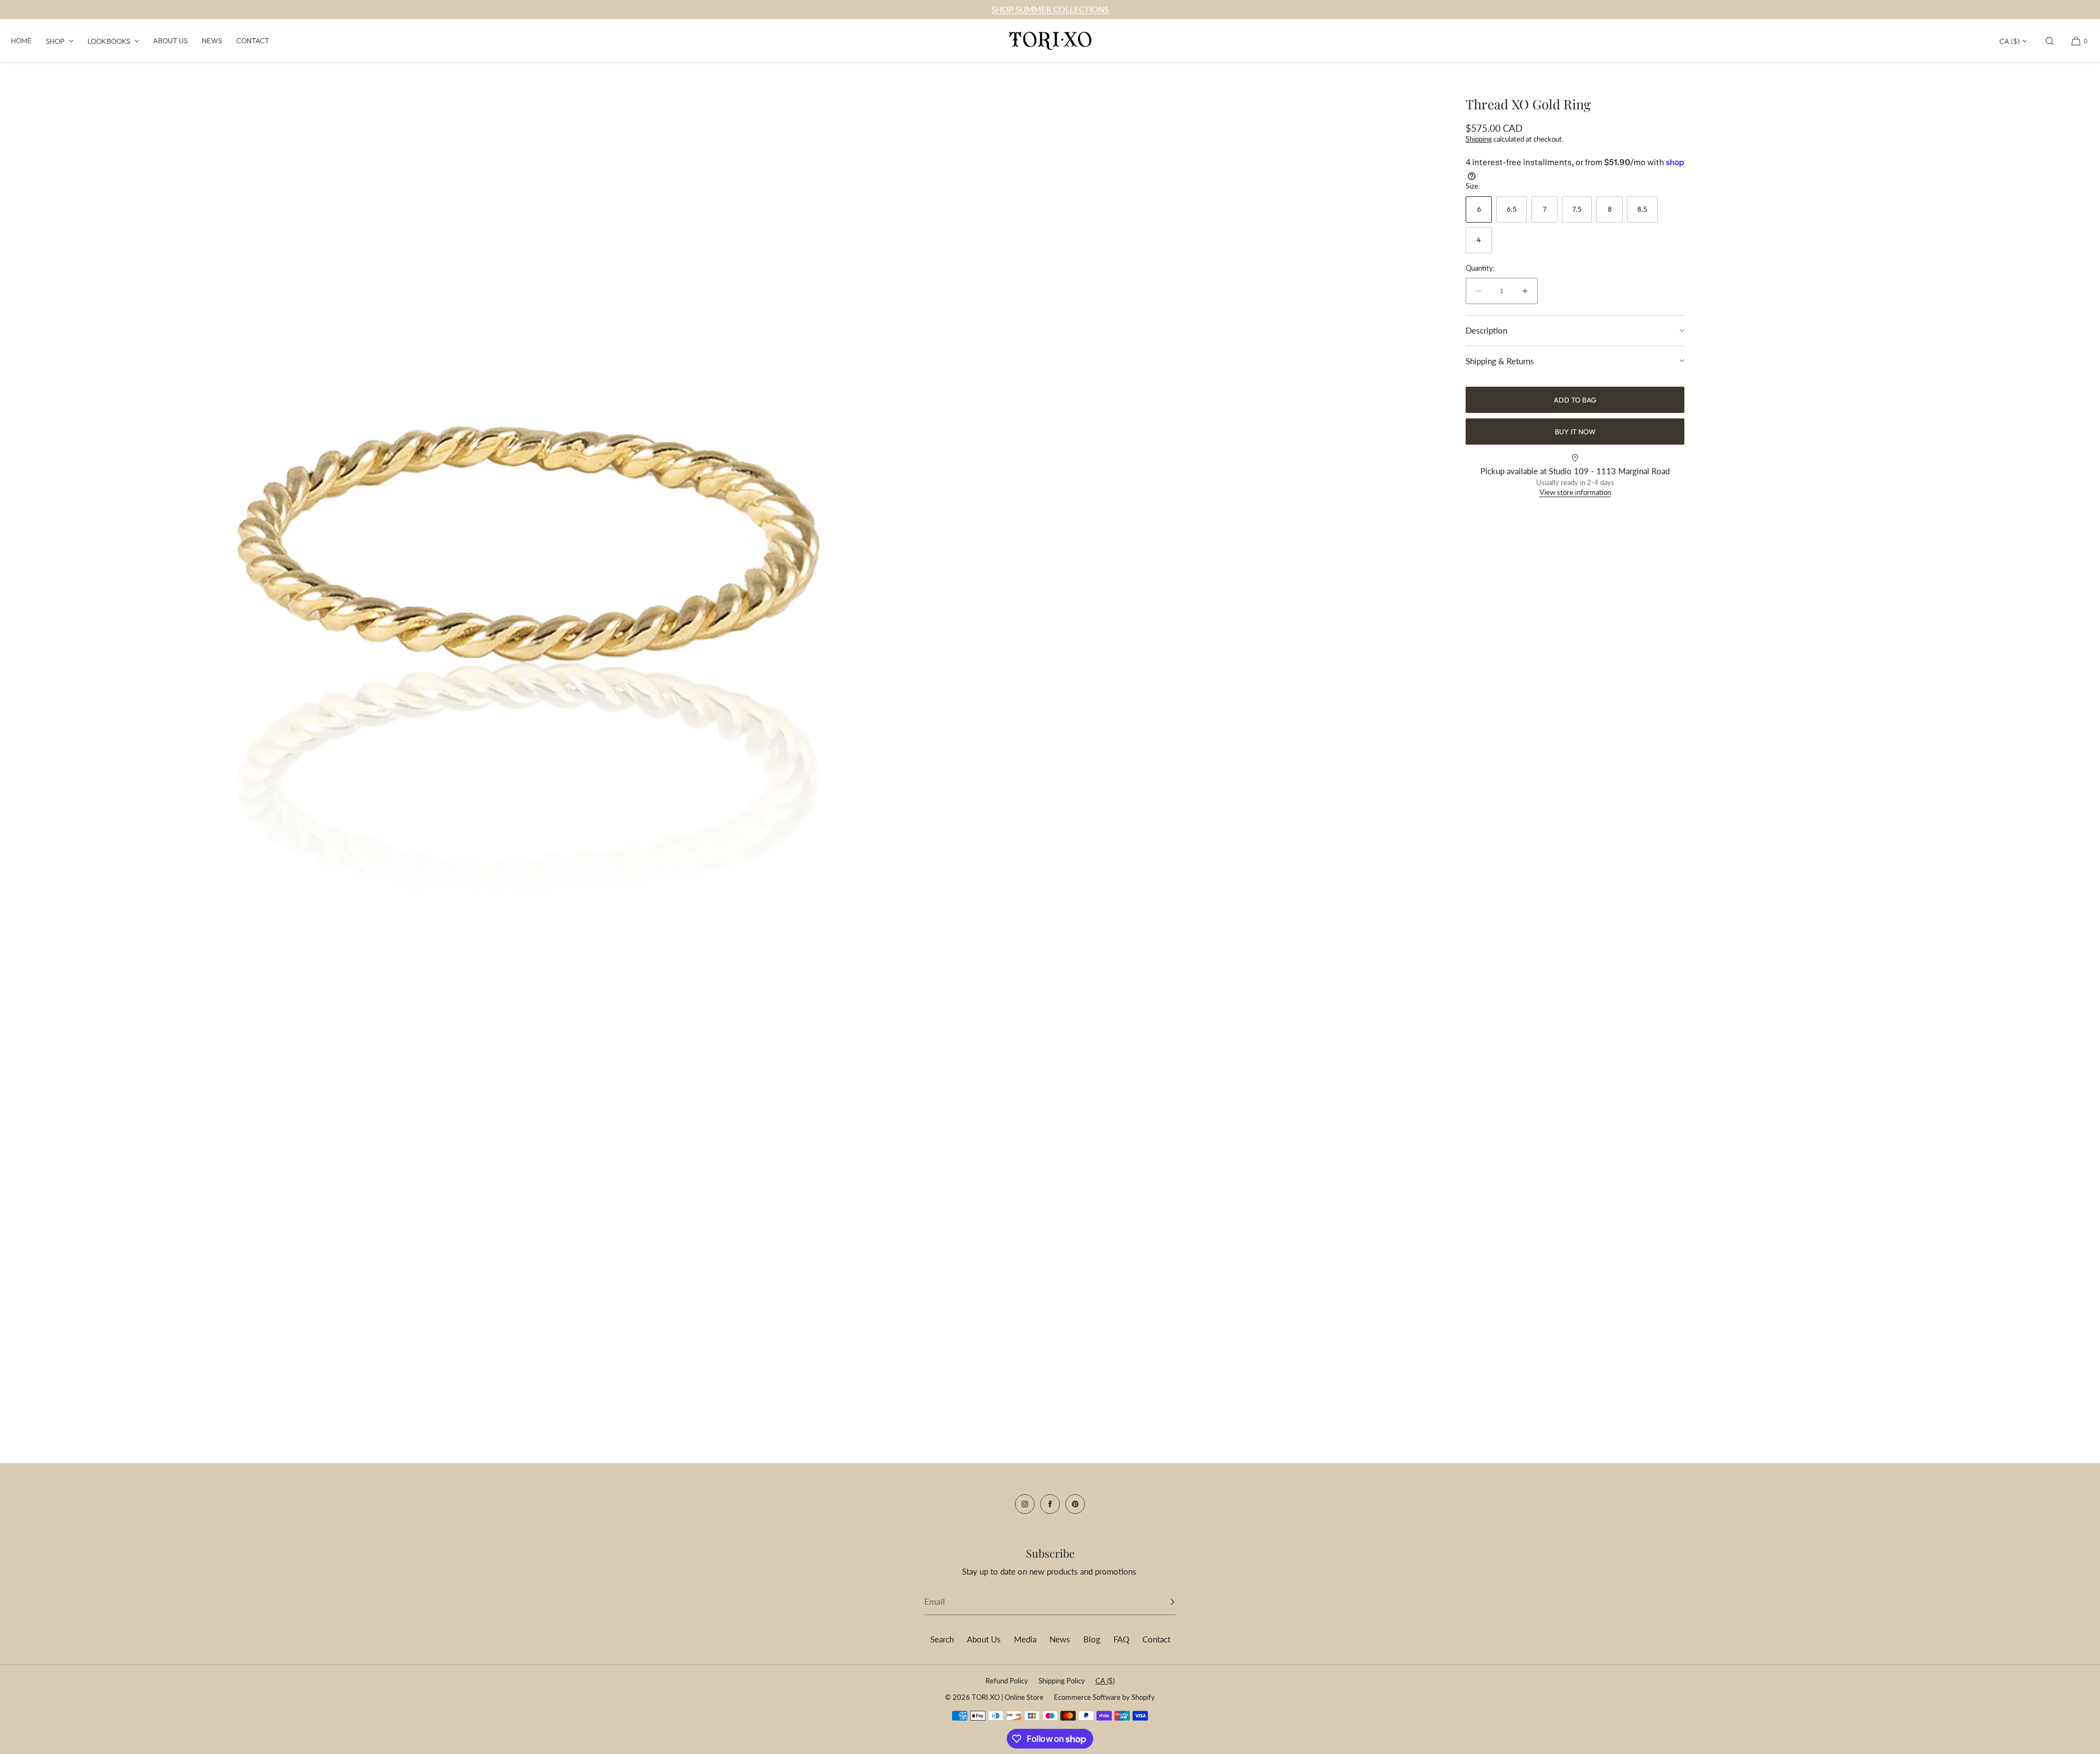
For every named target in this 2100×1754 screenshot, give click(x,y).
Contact (253, 40)
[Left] (25, 716)
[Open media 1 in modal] (525, 719)
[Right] (1025, 716)
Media (1025, 1639)
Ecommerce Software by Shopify (1104, 1697)
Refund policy (1007, 1681)
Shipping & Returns (1500, 361)
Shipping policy (1062, 1681)
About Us (170, 40)
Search (942, 1639)
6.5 (1512, 209)
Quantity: (1480, 268)
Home (21, 40)
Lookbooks (109, 41)
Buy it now (1575, 432)
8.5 (1642, 209)
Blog (1092, 1639)
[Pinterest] (1075, 1504)
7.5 (1577, 209)
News (212, 40)
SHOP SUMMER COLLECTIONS (1050, 9)
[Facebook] (1050, 1504)
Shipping (1479, 139)
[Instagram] (1025, 1504)
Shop (55, 41)
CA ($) (2009, 41)
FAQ (1121, 1639)
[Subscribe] (1162, 1602)
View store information (1575, 492)
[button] (2050, 41)
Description (1486, 330)
